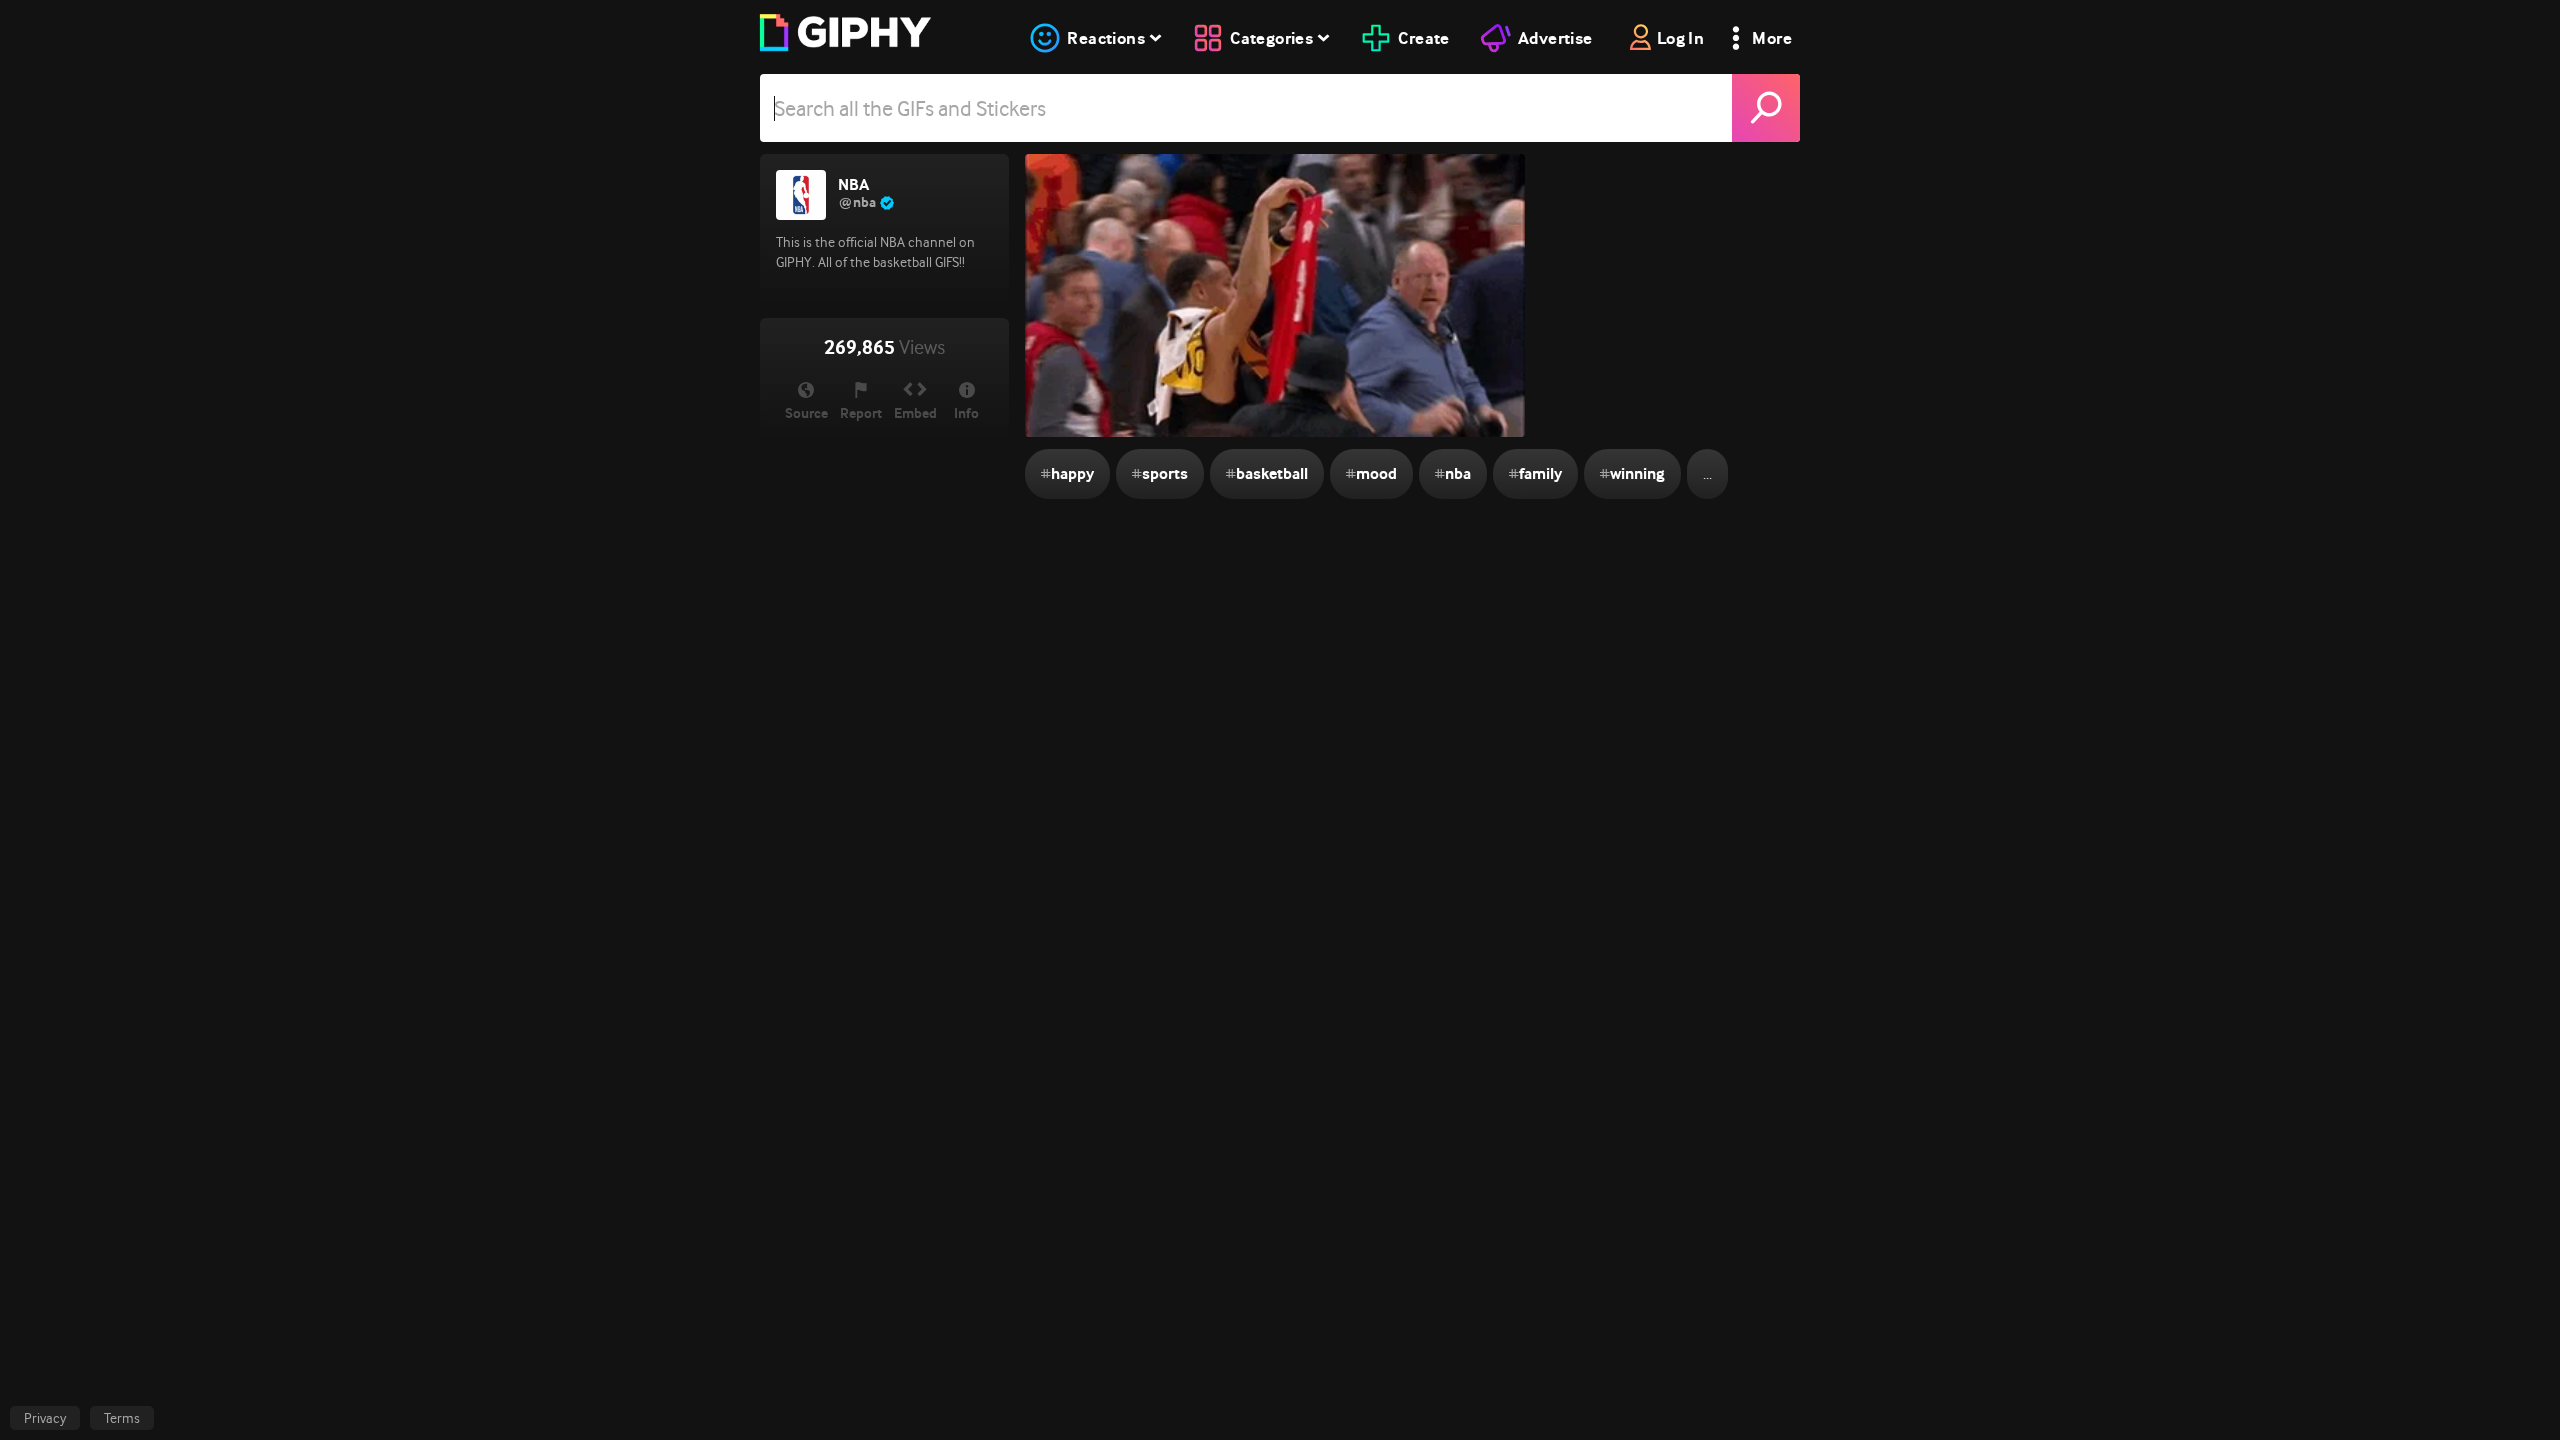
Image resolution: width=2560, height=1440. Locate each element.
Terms (122, 1418)
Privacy (45, 1418)
